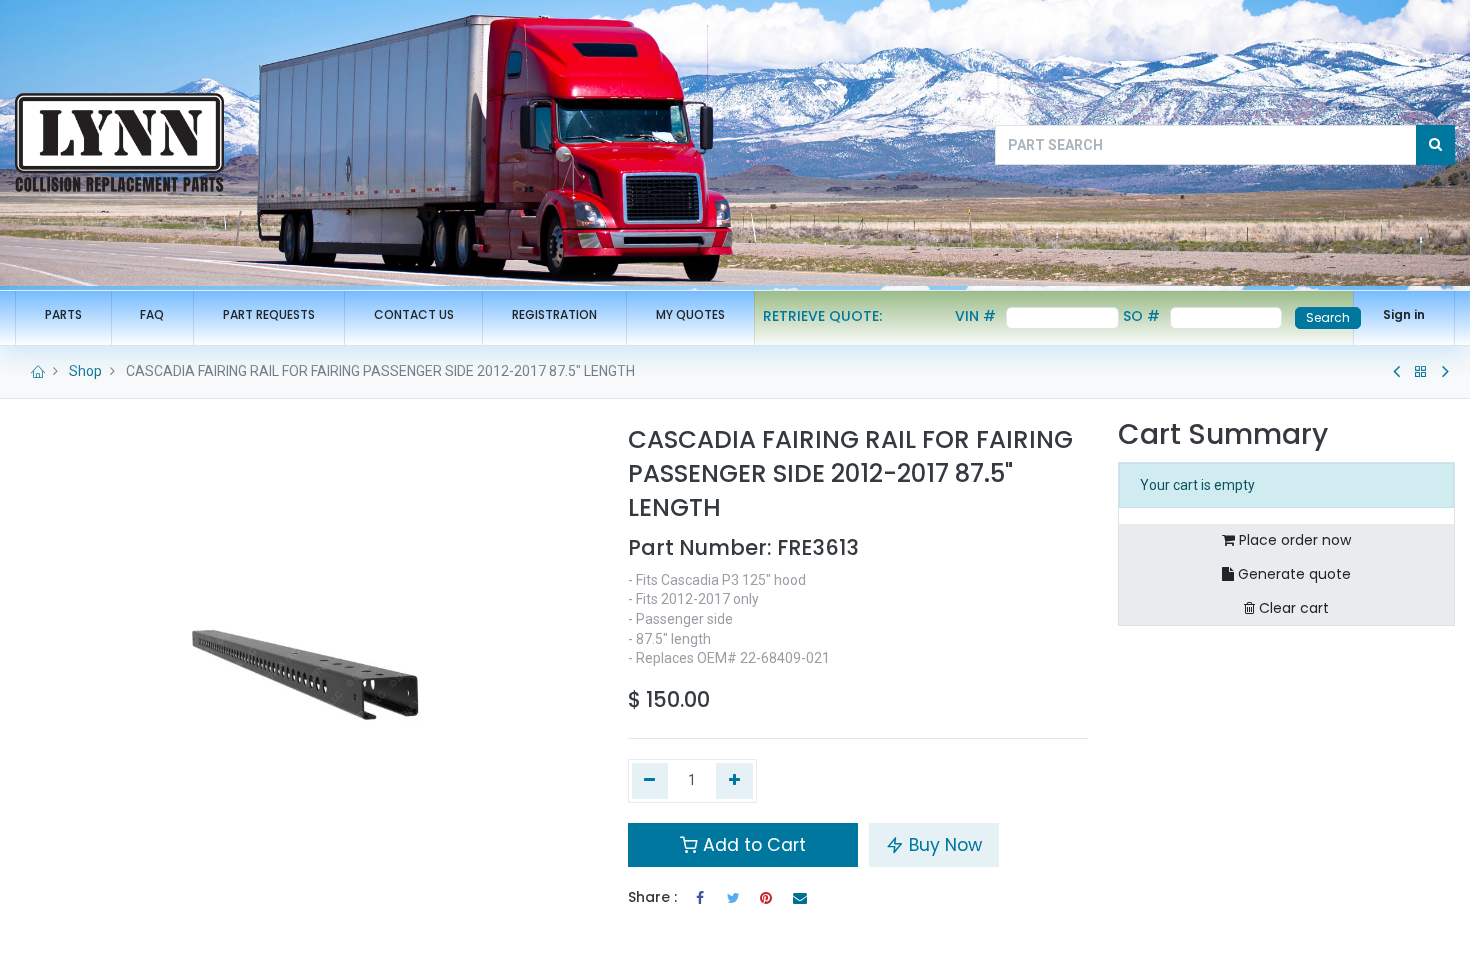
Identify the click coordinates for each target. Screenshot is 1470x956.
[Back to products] (1421, 372)
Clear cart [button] (1292, 608)
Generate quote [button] (1292, 574)
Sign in (1404, 314)
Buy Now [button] (943, 845)
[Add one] (734, 781)
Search (1328, 317)
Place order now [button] (1293, 540)
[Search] (1435, 145)
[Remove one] (650, 781)
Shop (85, 371)
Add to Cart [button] (752, 845)
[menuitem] (63, 315)
